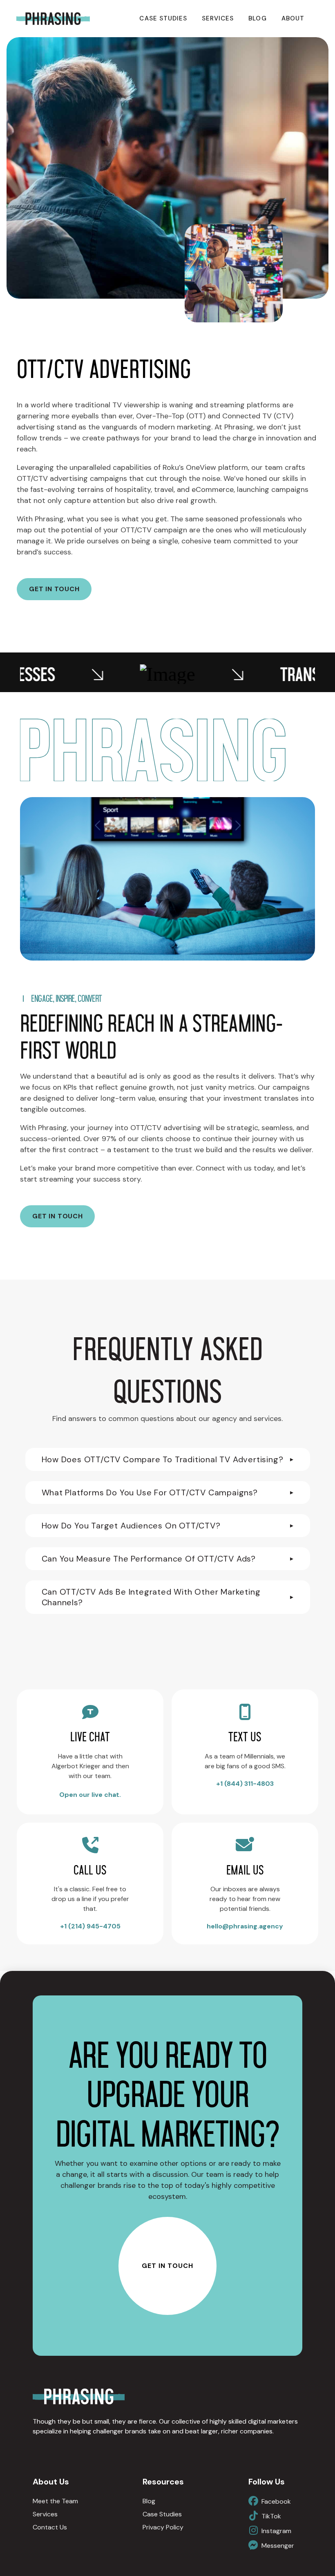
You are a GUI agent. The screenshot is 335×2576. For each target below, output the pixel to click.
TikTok (271, 2516)
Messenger (278, 2546)
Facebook (276, 2501)
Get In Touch (167, 2266)
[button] (168, 1459)
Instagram (276, 2531)
